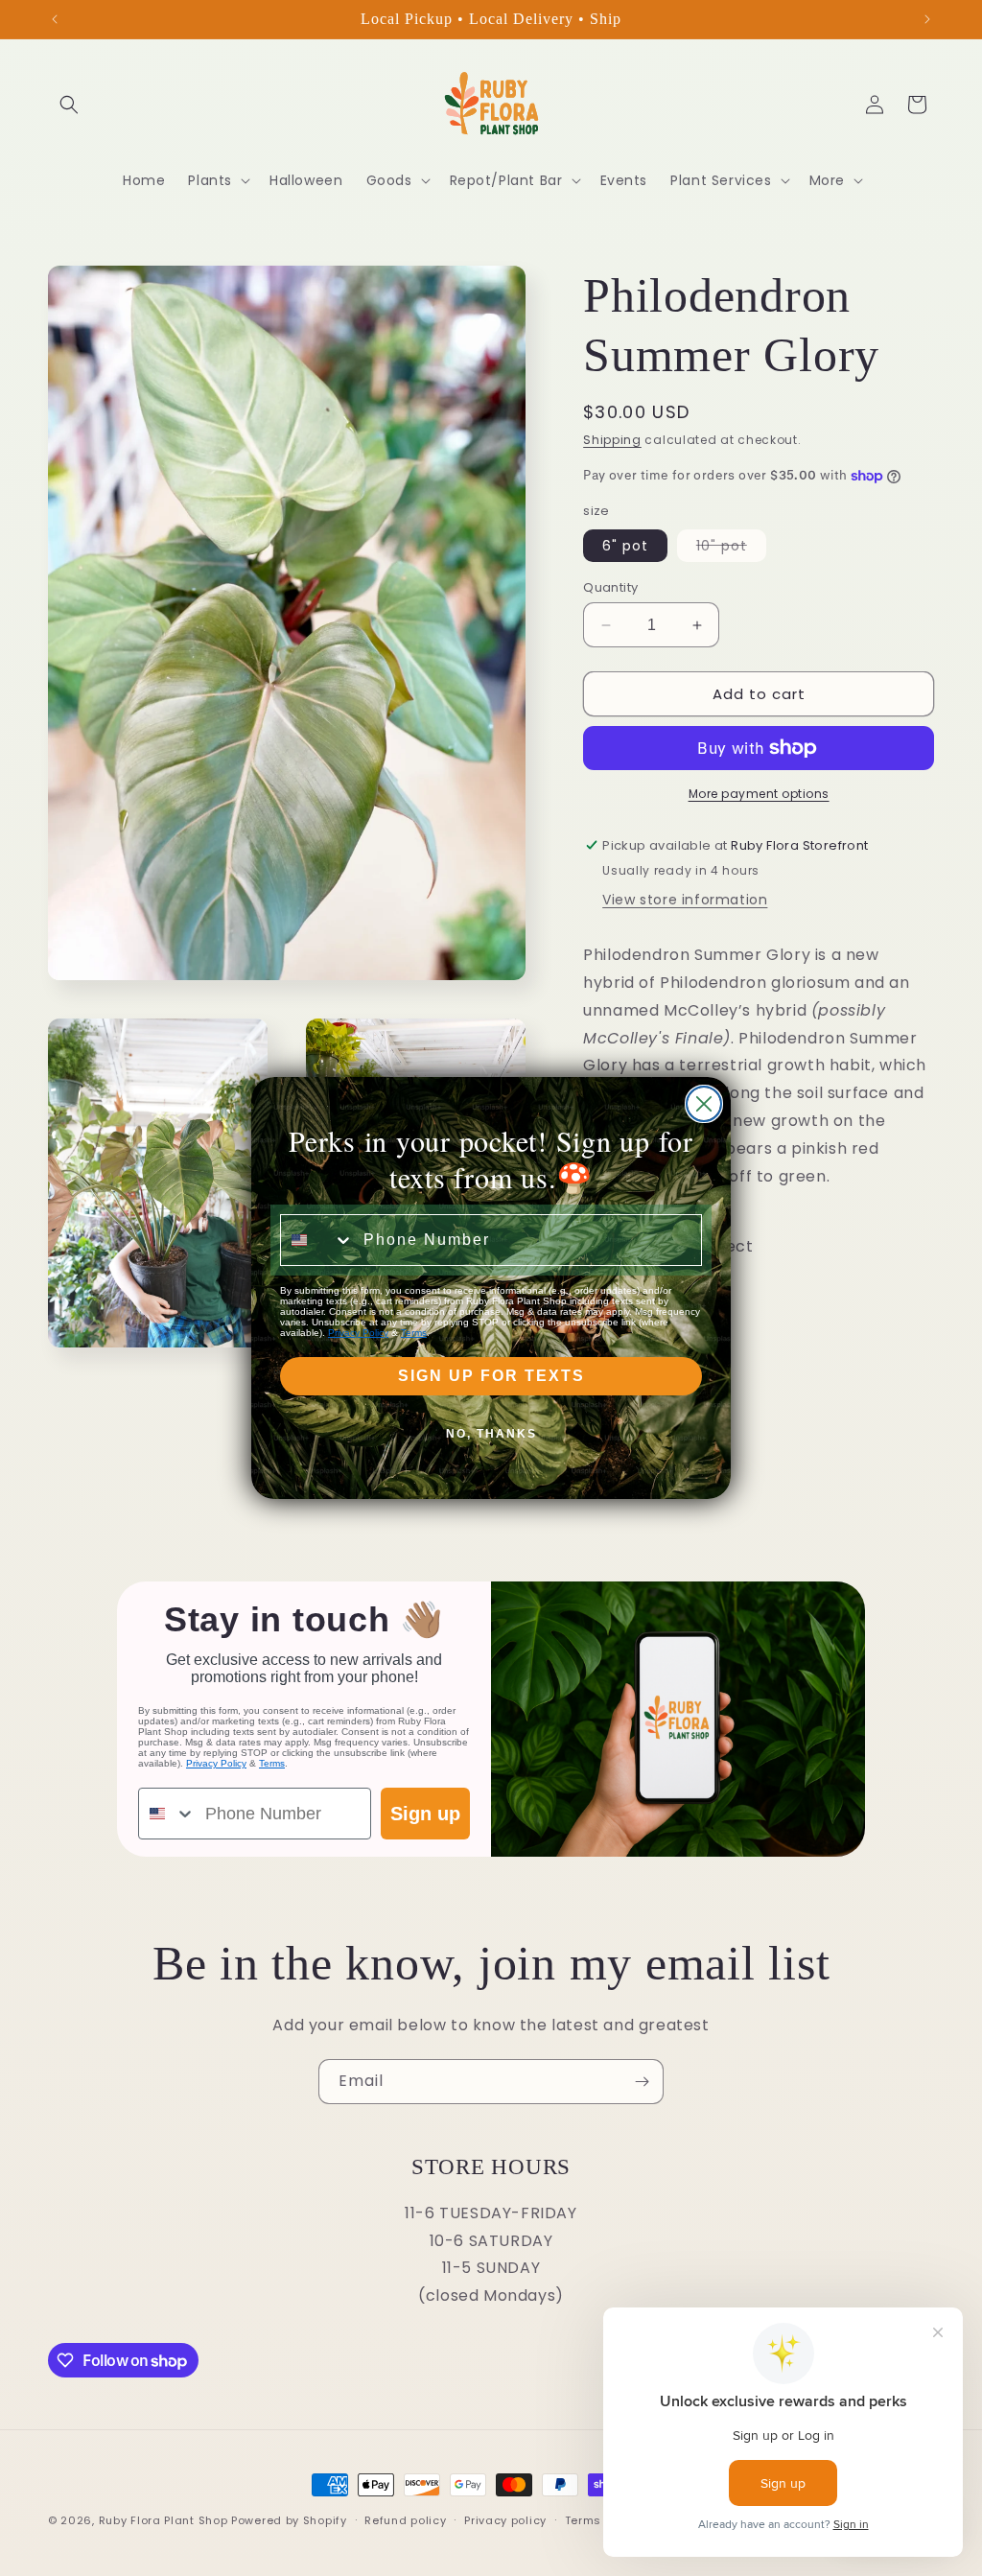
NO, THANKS (491, 1434)
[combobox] (317, 1240)
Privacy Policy (358, 1333)
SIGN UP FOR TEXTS (491, 1376)
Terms (414, 1333)
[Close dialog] (704, 1104)
